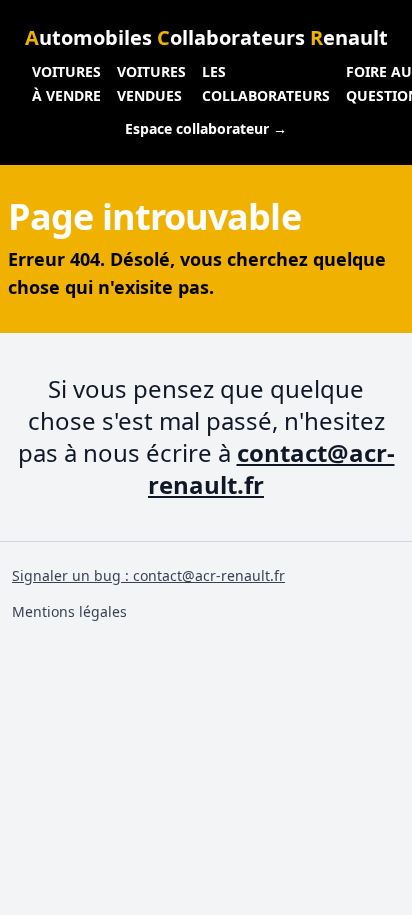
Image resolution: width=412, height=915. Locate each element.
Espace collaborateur (206, 128)
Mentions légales (69, 611)
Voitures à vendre (66, 83)
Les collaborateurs (266, 83)
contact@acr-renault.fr (271, 468)
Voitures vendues (151, 83)
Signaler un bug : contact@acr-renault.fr (148, 575)
